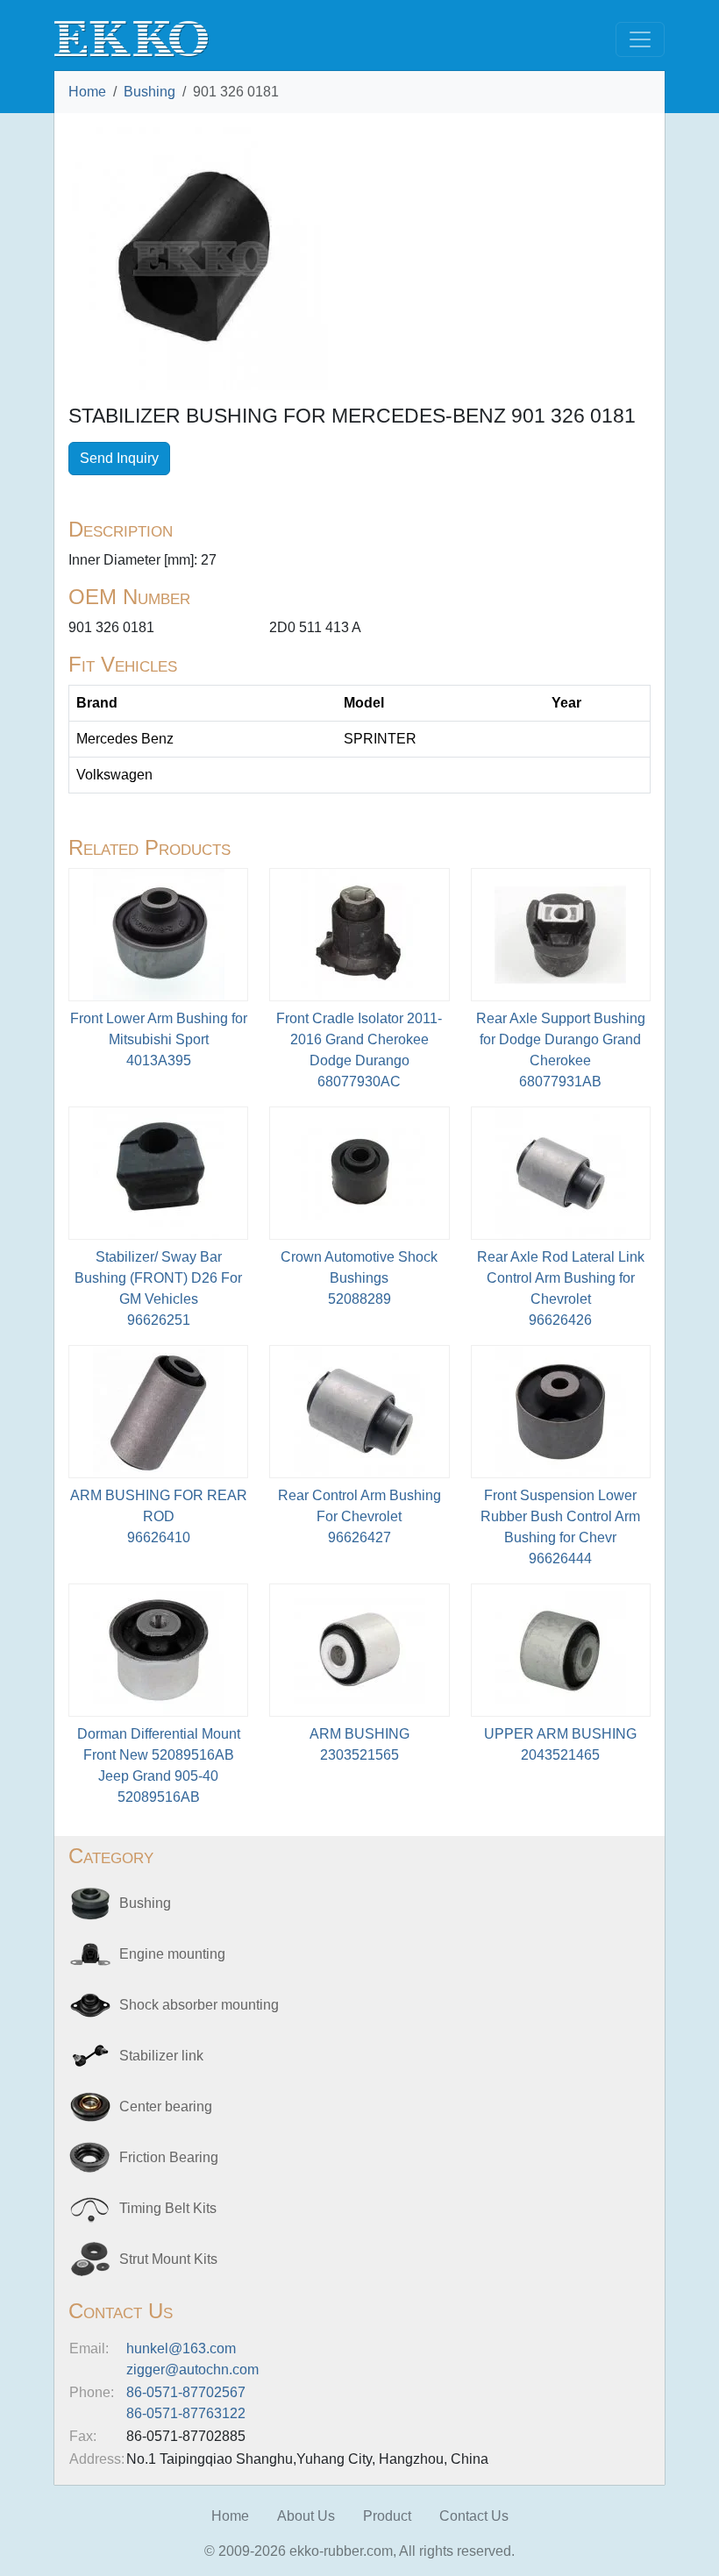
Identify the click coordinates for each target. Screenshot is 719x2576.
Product (387, 2516)
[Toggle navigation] (640, 39)
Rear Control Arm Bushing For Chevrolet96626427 (359, 1516)
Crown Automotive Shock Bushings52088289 (359, 1278)
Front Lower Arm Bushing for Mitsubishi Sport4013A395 (159, 1039)
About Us (306, 2516)
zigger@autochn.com (192, 2370)
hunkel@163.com (181, 2348)
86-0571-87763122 (186, 2413)
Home (87, 92)
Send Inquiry (119, 458)
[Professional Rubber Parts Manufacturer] (132, 38)
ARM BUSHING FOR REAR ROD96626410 (159, 1516)
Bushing (149, 92)
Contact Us (474, 2516)
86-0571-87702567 (186, 2392)
